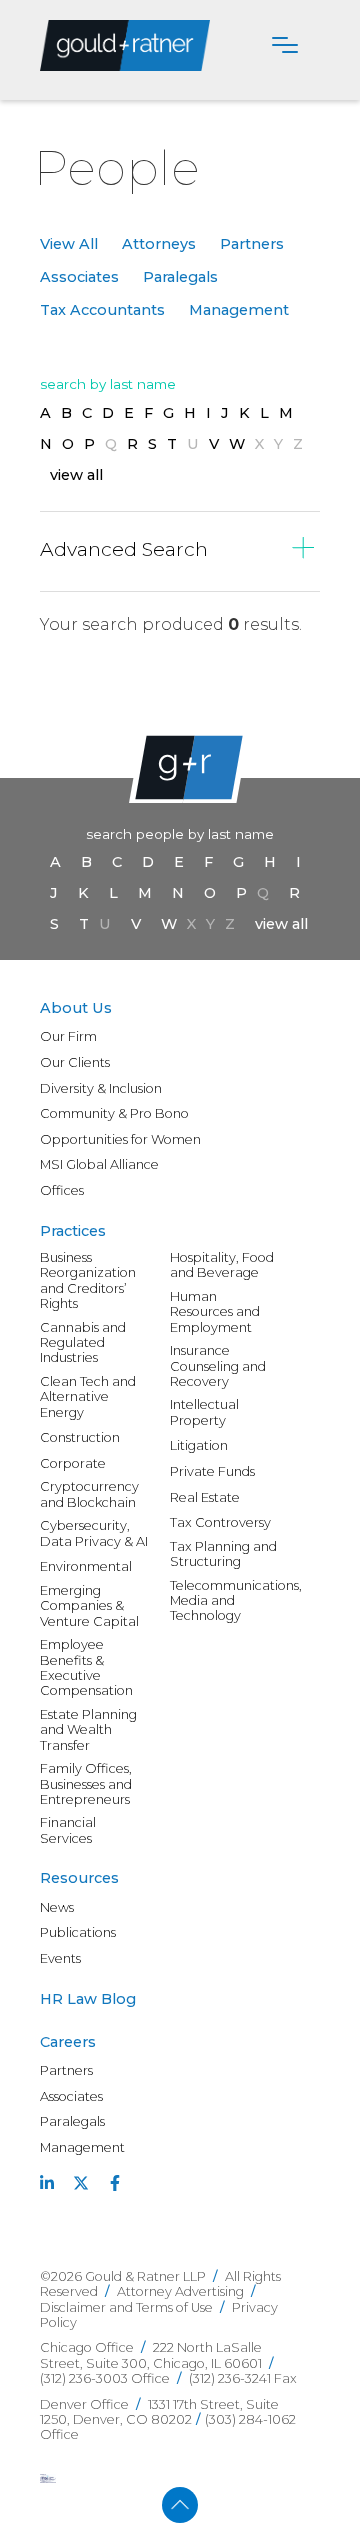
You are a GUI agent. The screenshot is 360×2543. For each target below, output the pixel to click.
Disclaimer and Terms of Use (126, 2307)
